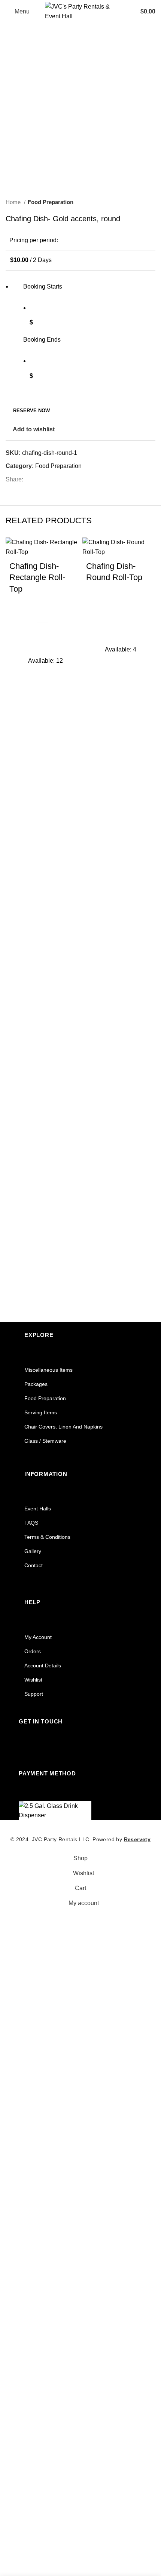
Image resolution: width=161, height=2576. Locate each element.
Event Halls (38, 1509)
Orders (33, 1651)
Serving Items (41, 1412)
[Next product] (152, 202)
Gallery (33, 1551)
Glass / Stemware (45, 1441)
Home (14, 202)
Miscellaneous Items (48, 1370)
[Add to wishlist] (19, 647)
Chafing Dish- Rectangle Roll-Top (37, 578)
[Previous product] (137, 202)
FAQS (31, 1523)
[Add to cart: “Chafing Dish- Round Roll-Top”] (95, 654)
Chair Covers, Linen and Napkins (63, 1427)
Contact (34, 1565)
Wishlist (33, 1680)
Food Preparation (51, 202)
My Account (38, 1637)
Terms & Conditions (47, 1537)
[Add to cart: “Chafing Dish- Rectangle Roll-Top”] (19, 665)
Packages (36, 1384)
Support (34, 1694)
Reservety (137, 1839)
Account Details (43, 1666)
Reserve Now (31, 411)
